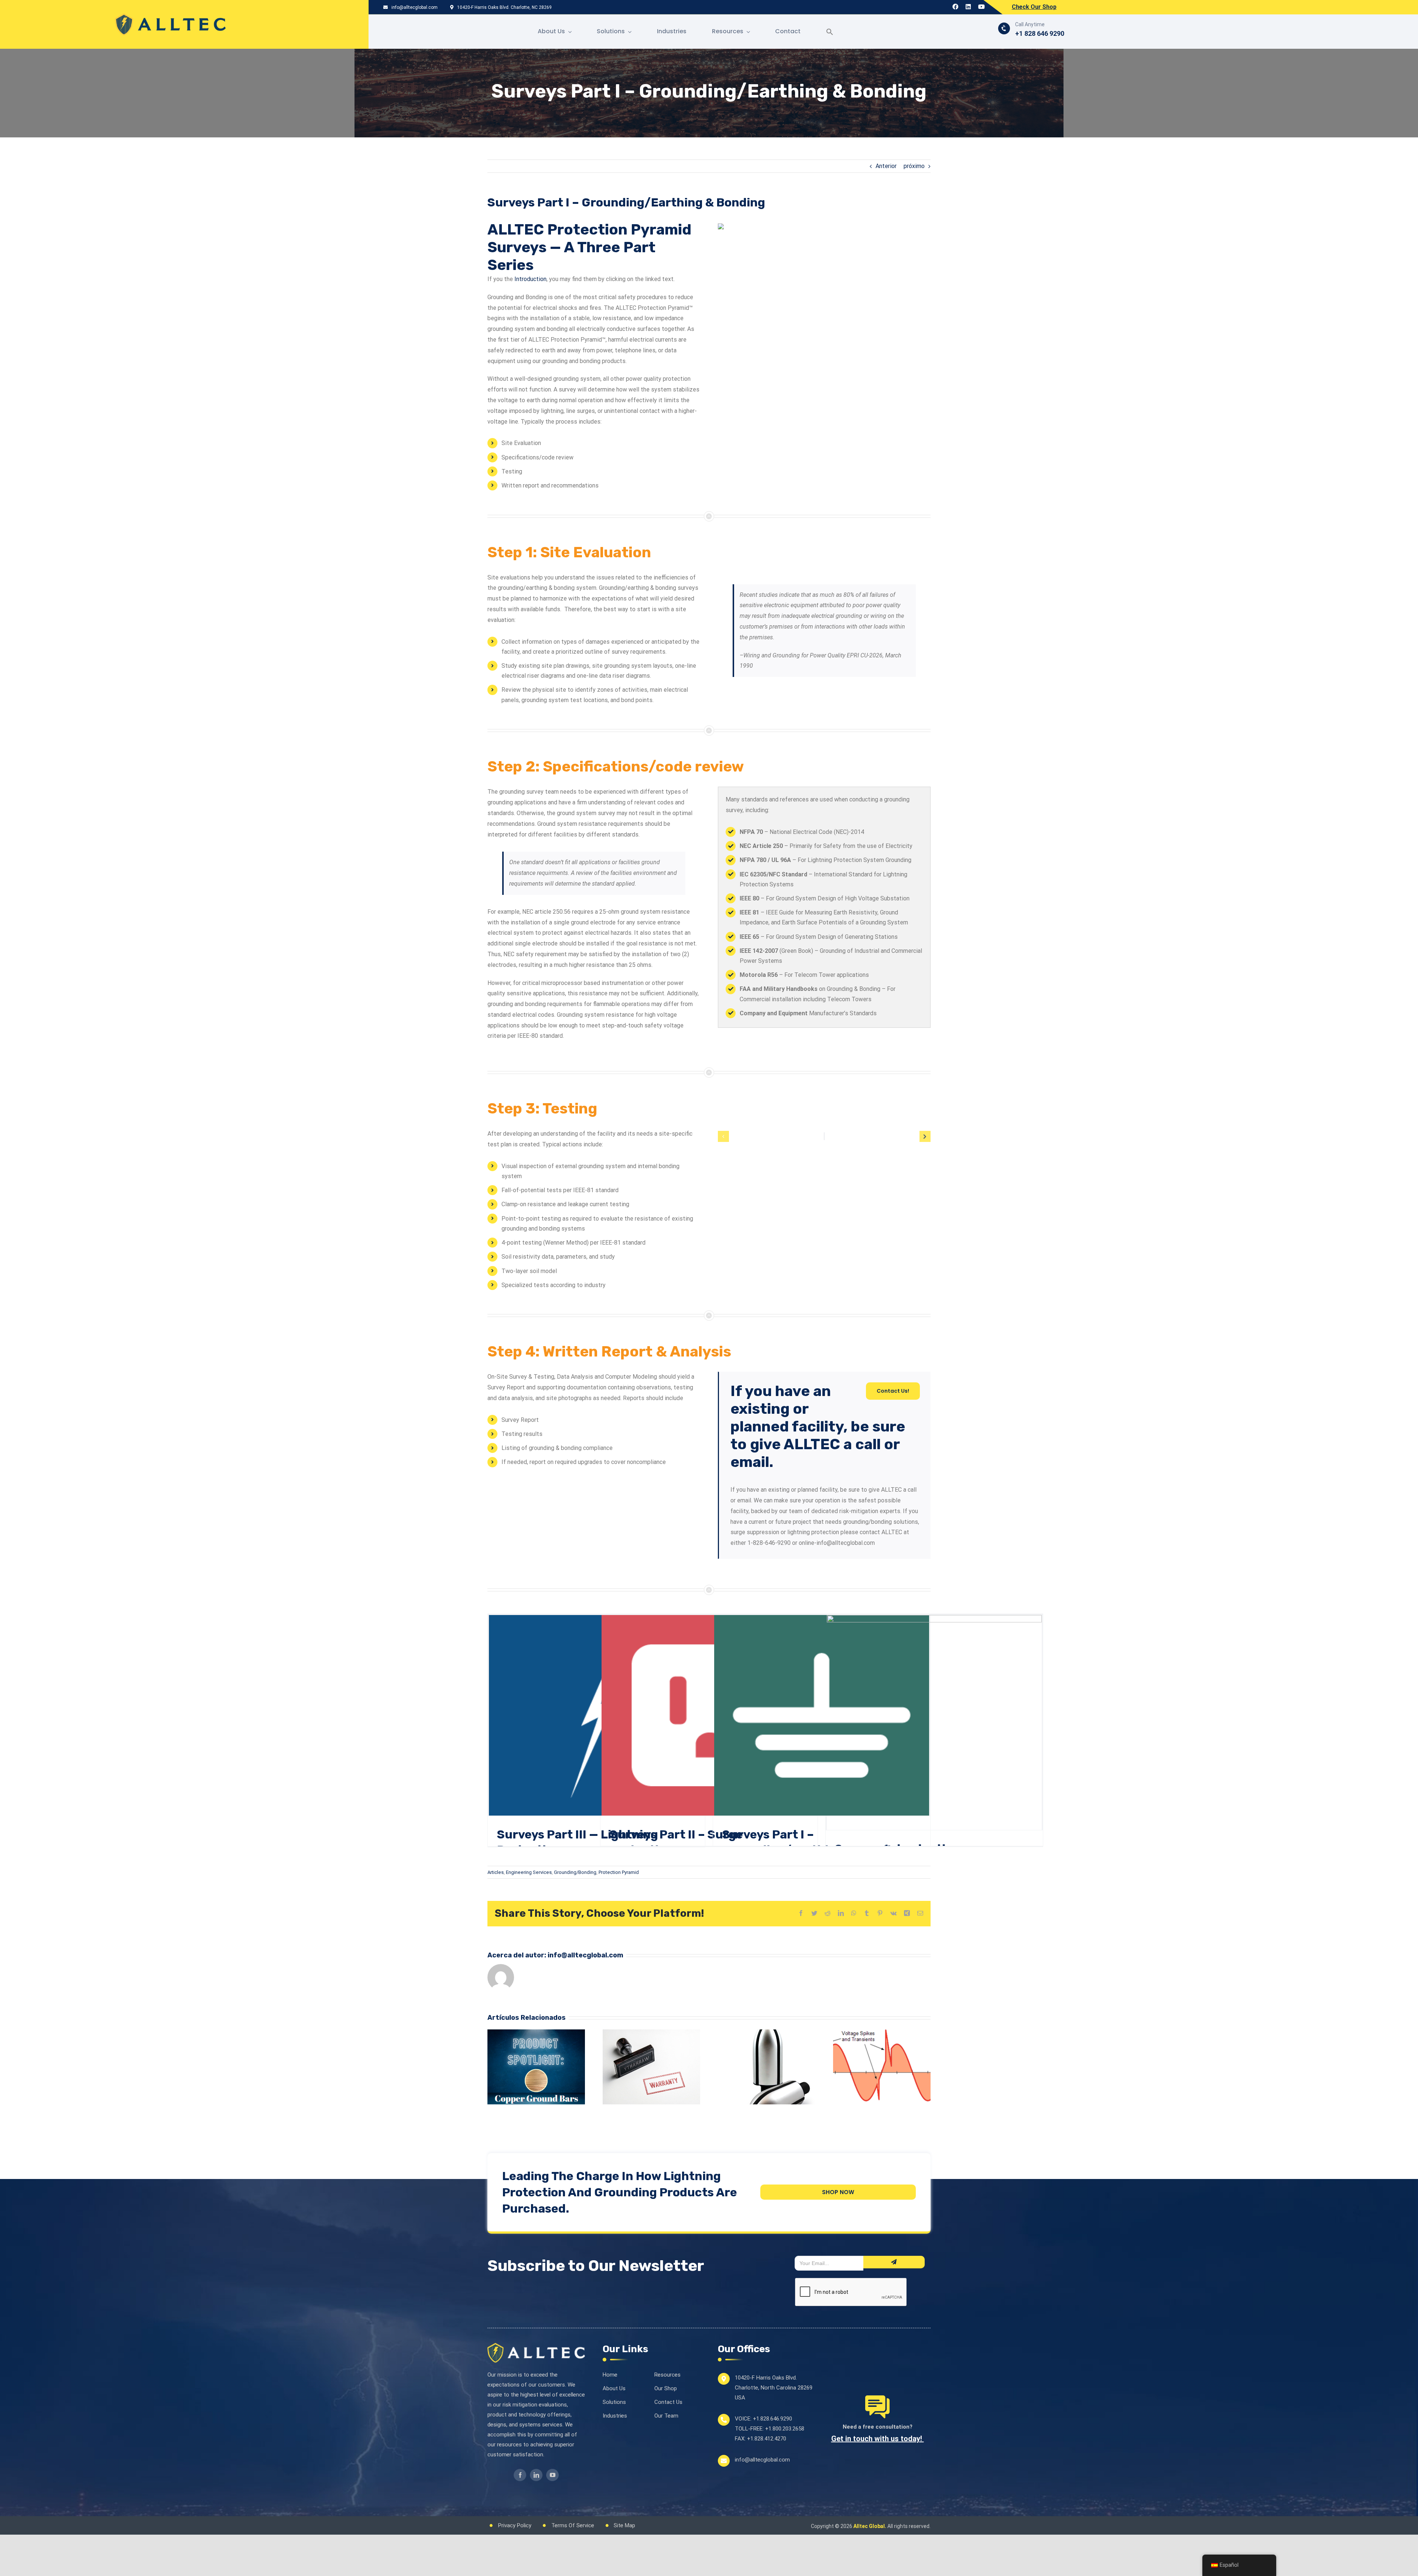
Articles (496, 1872)
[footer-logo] (536, 2346)
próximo (914, 166)
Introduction (530, 279)
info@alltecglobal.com (414, 7)
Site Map (624, 2525)
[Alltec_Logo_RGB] (170, 16)
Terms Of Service (573, 2525)
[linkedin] (536, 2475)
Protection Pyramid (619, 1872)
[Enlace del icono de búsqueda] (830, 32)
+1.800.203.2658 (785, 2429)
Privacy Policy (515, 2525)
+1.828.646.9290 (773, 2419)
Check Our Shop (1034, 7)
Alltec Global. (870, 2526)
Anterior (886, 166)
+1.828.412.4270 (767, 2439)
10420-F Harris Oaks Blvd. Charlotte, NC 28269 (504, 7)
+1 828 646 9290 (1040, 33)
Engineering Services (529, 1872)
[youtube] (552, 2475)
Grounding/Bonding (575, 1872)
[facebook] (520, 2475)
